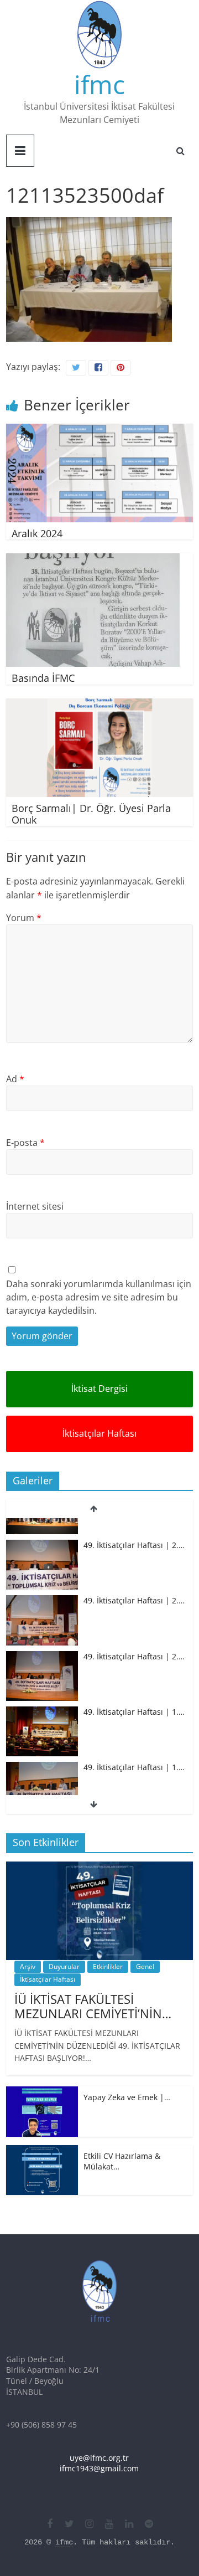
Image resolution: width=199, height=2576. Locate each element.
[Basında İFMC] (93, 560)
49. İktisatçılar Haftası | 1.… (134, 1693)
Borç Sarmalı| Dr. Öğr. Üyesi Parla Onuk (91, 814)
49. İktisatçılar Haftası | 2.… (134, 1526)
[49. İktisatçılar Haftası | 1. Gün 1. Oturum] (42, 1749)
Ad (15, 1079)
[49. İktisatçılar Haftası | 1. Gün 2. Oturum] (42, 1693)
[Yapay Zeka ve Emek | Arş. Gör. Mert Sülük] (42, 2092)
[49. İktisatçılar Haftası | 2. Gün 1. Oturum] (42, 1638)
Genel (145, 1966)
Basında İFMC (43, 678)
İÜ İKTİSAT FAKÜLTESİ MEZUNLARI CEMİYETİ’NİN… (93, 2006)
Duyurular (64, 1966)
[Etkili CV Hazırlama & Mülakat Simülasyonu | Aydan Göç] (42, 2151)
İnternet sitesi (35, 1206)
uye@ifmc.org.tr (99, 2458)
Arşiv (28, 1966)
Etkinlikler (108, 1966)
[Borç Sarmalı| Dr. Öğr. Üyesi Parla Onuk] (99, 705)
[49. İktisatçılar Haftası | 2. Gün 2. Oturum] (42, 1582)
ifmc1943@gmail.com (99, 2468)
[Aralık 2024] (99, 430)
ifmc (99, 84)
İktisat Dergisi (99, 1389)
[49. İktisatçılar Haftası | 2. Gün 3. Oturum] (42, 1527)
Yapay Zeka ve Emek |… (127, 2097)
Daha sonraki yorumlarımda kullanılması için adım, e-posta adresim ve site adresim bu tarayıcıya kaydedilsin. (99, 1297)
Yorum (24, 918)
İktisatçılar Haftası (99, 1433)
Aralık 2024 (37, 533)
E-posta (25, 1143)
